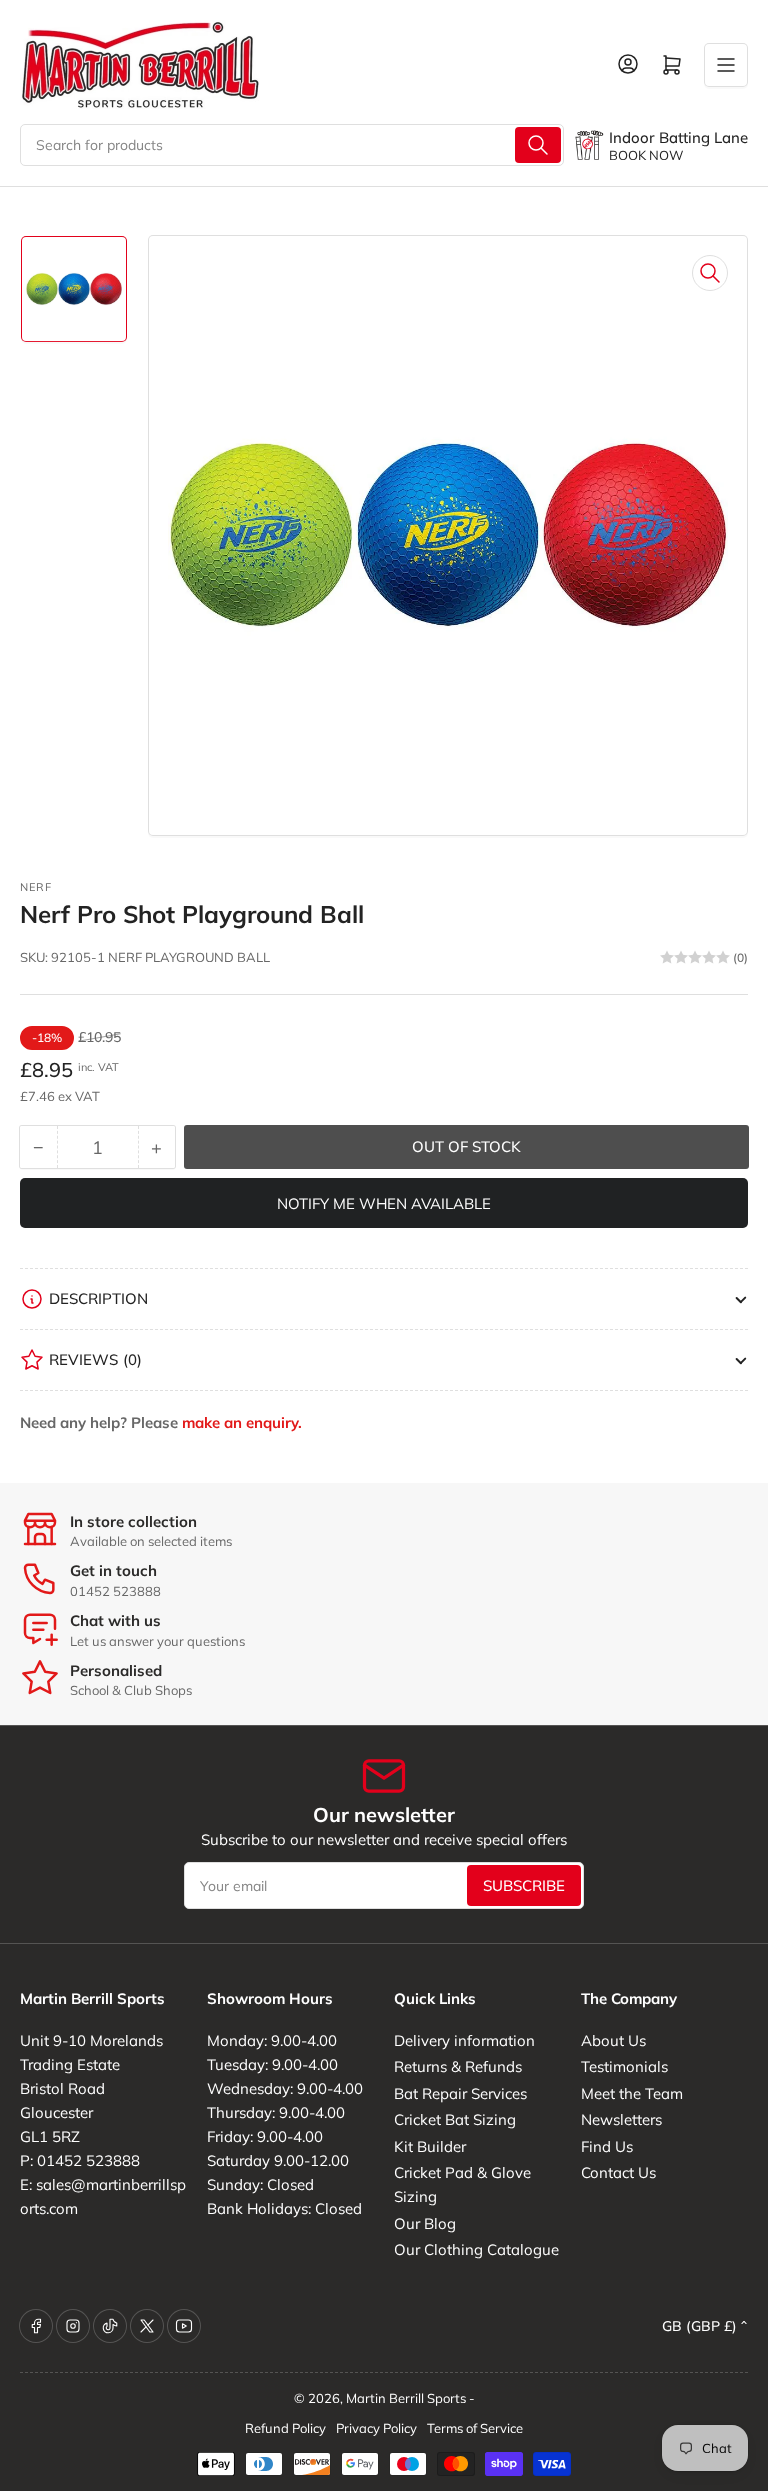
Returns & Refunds (458, 2066)
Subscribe (524, 1885)
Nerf (36, 887)
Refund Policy (285, 2428)
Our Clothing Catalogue (476, 2249)
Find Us (607, 2146)
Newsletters (621, 2119)
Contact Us (618, 2172)
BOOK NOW (646, 155)
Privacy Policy (376, 2428)
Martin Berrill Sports (406, 2398)
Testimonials (624, 2066)
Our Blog (425, 2223)
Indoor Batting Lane (678, 137)
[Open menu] (726, 65)
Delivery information (464, 2040)
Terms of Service (475, 2428)
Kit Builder (430, 2146)
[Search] (538, 145)
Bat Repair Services (460, 2093)
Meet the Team (632, 2093)
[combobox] (292, 145)
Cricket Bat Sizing (455, 2119)
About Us (613, 2040)
